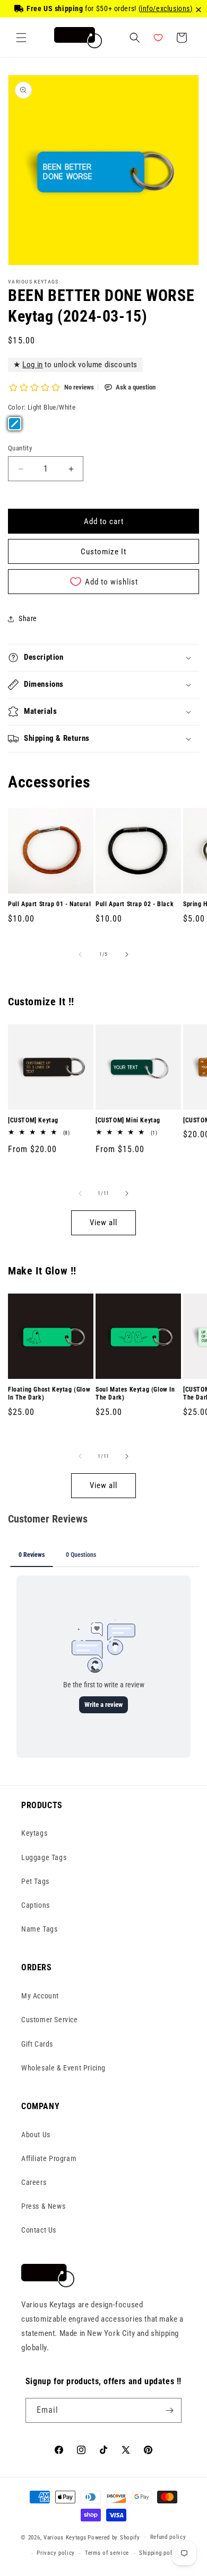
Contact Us (39, 2230)
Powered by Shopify (114, 2537)
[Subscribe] (169, 2410)
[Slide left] (80, 954)
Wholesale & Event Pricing (63, 2068)
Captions (36, 1905)
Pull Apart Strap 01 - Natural (49, 904)
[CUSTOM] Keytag (33, 1120)
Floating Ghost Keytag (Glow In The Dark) (49, 1394)
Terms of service (107, 2553)
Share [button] (28, 618)
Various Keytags (65, 2537)
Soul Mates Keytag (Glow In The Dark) (135, 1394)
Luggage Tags (44, 1857)
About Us (36, 2135)
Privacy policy (56, 2553)
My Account (40, 1996)
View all (103, 1223)
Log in (33, 365)
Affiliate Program (49, 2158)
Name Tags (39, 1929)
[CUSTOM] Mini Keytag (128, 1120)
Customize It (103, 552)
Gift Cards (37, 2044)
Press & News (43, 2206)
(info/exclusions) (166, 8)
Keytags (34, 1833)
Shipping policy (160, 2553)
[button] (21, 38)
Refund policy (168, 2537)
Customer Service (50, 2020)
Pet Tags (35, 1881)
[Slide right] (127, 954)
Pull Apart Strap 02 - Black (135, 904)
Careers (34, 2182)
